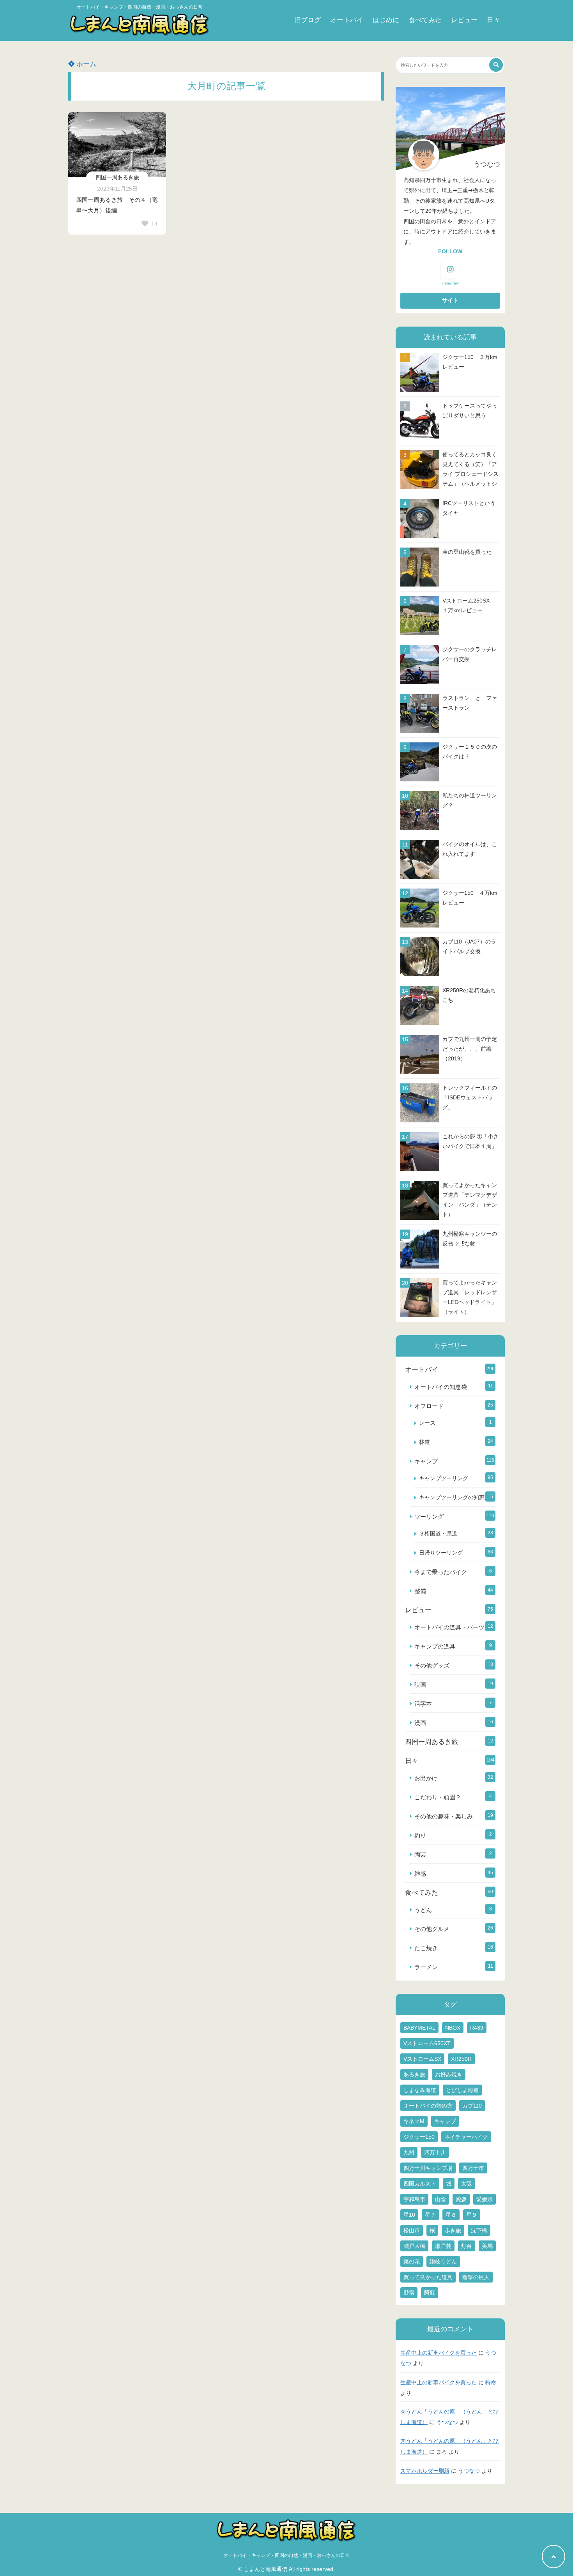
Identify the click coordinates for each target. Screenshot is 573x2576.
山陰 (440, 2199)
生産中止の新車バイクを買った (439, 2353)
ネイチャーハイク (466, 2137)
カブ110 (472, 2106)
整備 (420, 1591)
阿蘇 (430, 2293)
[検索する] (496, 65)
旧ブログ (308, 20)
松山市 (412, 2230)
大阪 (467, 2184)
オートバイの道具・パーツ (449, 1627)
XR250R (461, 2059)
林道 (424, 1442)
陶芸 (420, 1854)
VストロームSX (422, 2059)
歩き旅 (453, 2230)
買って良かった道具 (428, 2277)
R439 (477, 2028)
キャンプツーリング (444, 1478)
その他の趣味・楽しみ (444, 1816)
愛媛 (461, 2199)
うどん (423, 1910)
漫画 (420, 1723)
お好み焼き (449, 2074)
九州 (409, 2152)
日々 (493, 20)
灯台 (467, 2246)
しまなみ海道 (420, 2090)
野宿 (409, 2293)
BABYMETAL (419, 2028)
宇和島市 (414, 2199)
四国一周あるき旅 (117, 177)
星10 (409, 2215)
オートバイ (347, 20)
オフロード (429, 1406)
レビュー (464, 20)
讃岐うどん (443, 2262)
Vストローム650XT (427, 2043)
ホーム (85, 64)
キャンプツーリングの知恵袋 (455, 1497)
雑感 (420, 1874)
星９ (472, 2215)
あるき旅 (414, 2074)
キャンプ (426, 1461)
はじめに (386, 20)
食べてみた (425, 20)
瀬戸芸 (443, 2246)
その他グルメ (432, 1929)
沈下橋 (479, 2230)
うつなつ (447, 2422)
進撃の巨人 (476, 2277)
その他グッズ (432, 1665)
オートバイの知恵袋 (441, 1387)
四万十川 (435, 2152)
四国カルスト (420, 2184)
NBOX (453, 2028)
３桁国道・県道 (438, 1534)
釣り (420, 1835)
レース (427, 1423)
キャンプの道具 (435, 1646)
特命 (491, 2383)
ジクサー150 (419, 2137)
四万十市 (473, 2168)
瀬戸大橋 (414, 2246)
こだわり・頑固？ (438, 1797)
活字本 (423, 1704)
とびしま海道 (462, 2090)
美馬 (487, 2246)
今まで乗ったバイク (441, 1572)
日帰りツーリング (441, 1553)
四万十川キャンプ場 (428, 2168)
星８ (451, 2215)
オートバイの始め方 (428, 2106)
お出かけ (426, 1778)
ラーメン (426, 1967)
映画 (420, 1685)
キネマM (414, 2121)
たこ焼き (426, 1948)
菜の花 (412, 2262)
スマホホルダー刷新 (425, 2471)
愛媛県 (485, 2199)
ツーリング (429, 1517)
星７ (430, 2215)
